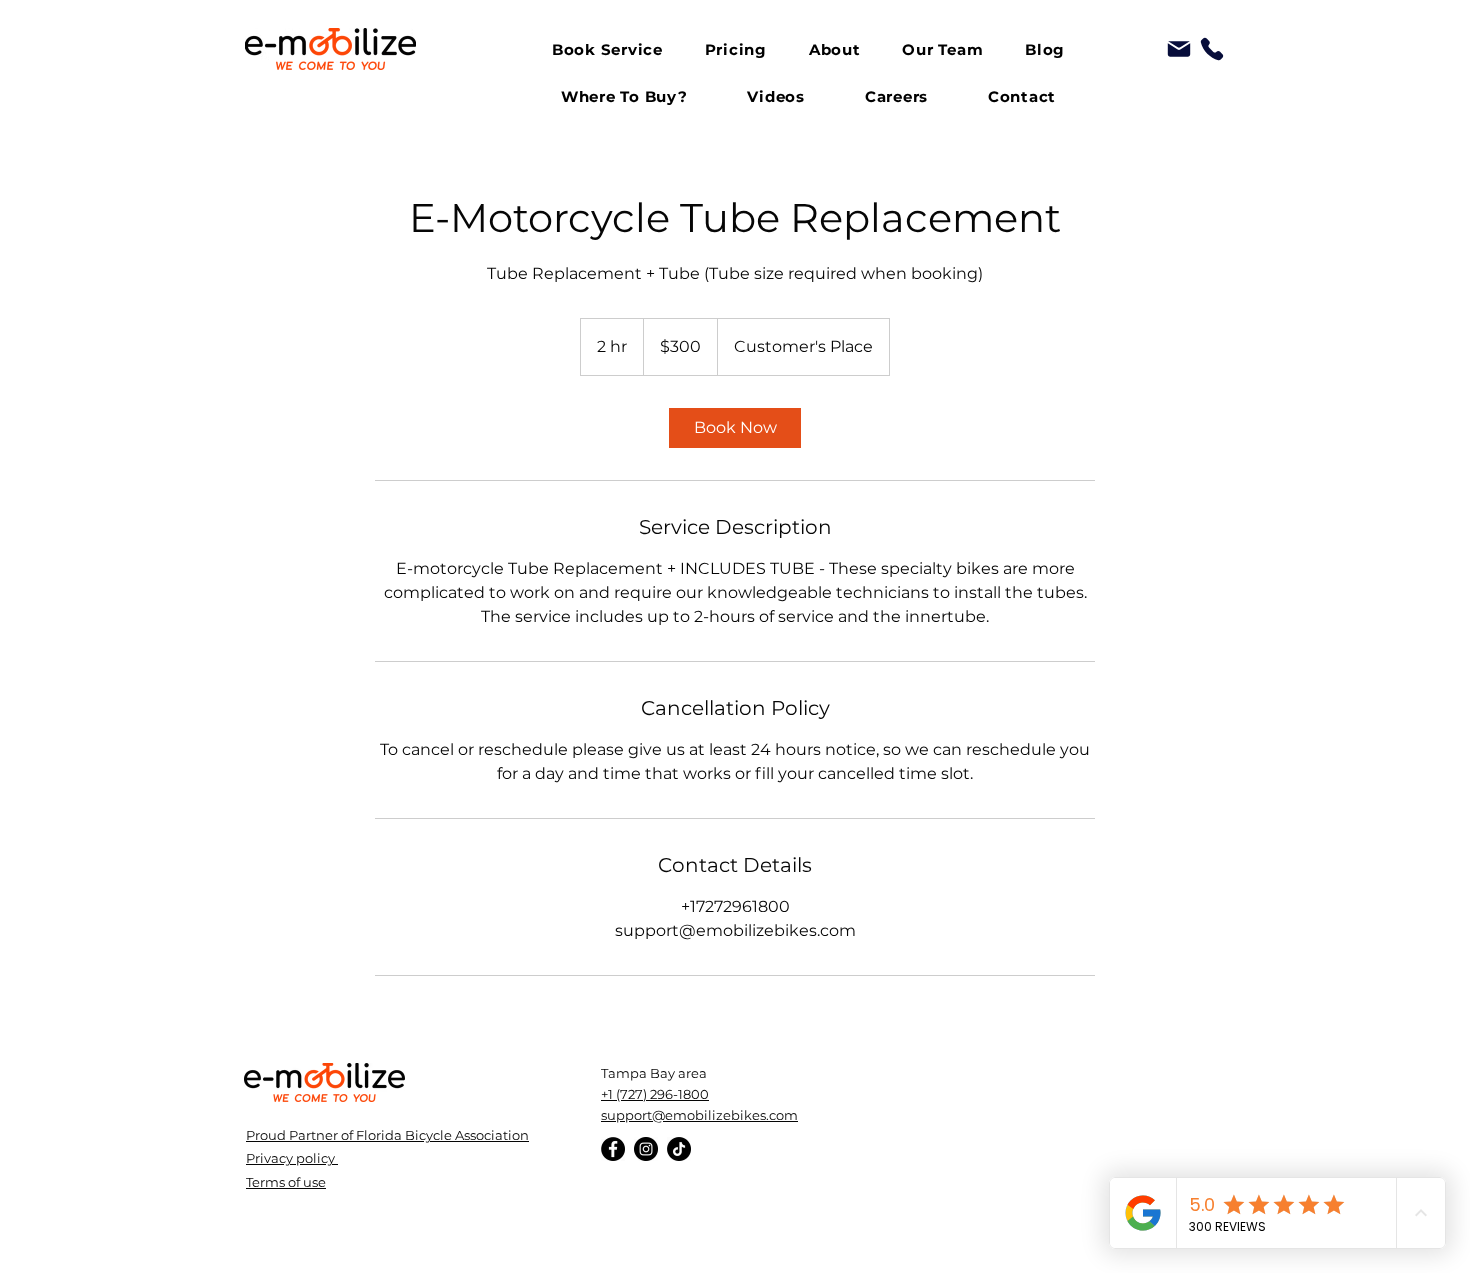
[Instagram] (646, 1149)
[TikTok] (679, 1149)
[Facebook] (613, 1149)
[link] (735, 428)
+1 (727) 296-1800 (655, 1094)
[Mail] (1179, 49)
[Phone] (1212, 49)
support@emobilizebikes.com (699, 1115)
